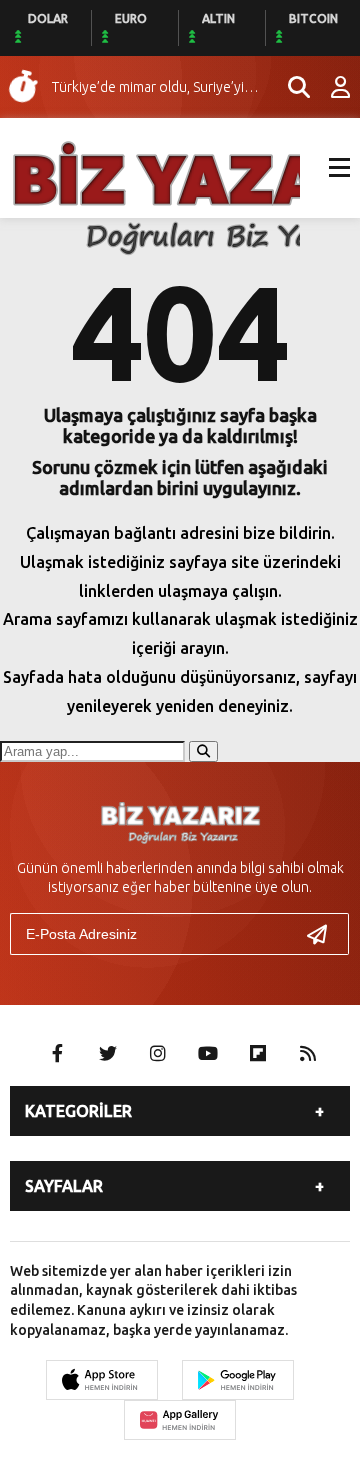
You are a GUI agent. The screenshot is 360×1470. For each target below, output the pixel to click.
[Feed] (308, 1053)
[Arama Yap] (290, 87)
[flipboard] (258, 1053)
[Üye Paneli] (330, 87)
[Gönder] (325, 934)
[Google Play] (238, 1380)
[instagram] (158, 1053)
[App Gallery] (180, 1420)
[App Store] (102, 1380)
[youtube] (208, 1053)
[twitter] (108, 1053)
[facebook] (58, 1053)
